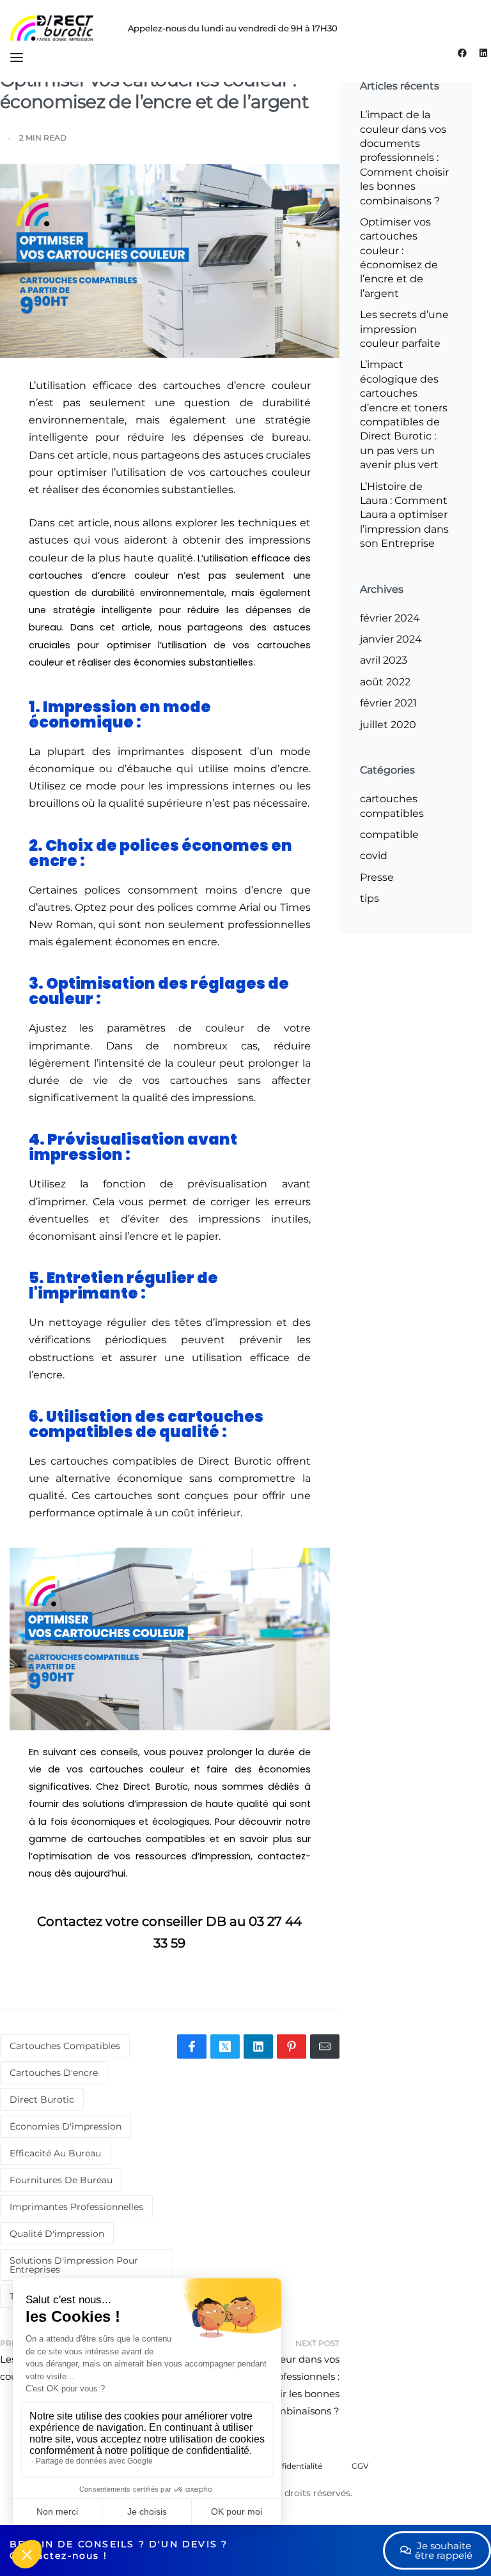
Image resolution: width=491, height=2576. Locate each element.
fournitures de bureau (61, 2180)
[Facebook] (462, 53)
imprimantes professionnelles (76, 2207)
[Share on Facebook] (192, 2046)
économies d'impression (66, 2126)
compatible (389, 835)
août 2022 (385, 682)
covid (374, 856)
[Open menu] (17, 57)
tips (370, 898)
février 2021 (388, 703)
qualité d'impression (57, 2234)
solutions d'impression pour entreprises (74, 2265)
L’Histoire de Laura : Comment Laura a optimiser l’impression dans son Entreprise (404, 515)
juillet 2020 (388, 725)
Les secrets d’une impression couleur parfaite (404, 329)
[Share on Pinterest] (292, 2046)
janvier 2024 (391, 639)
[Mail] (325, 2046)
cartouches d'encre (54, 2073)
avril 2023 (384, 660)
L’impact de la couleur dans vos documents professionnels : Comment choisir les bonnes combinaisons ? (404, 157)
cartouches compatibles (65, 2046)
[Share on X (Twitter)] (225, 2046)
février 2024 (390, 618)
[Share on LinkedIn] (258, 2046)
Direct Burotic (42, 2100)
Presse (377, 877)
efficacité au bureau (55, 2153)
